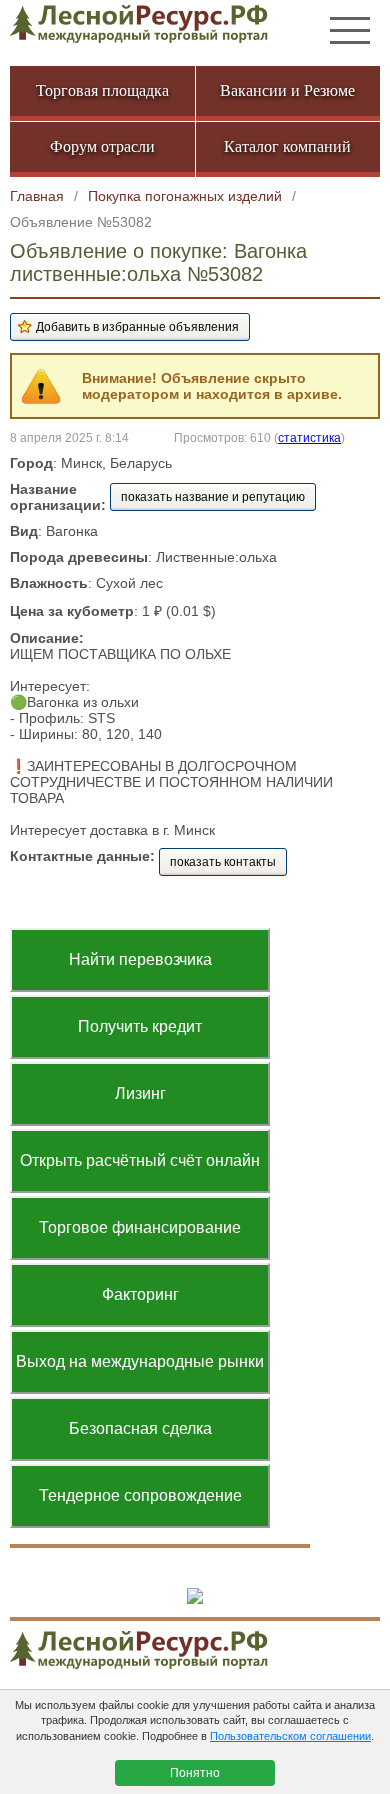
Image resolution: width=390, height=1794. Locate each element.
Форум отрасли (102, 146)
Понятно (195, 1773)
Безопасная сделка (140, 1428)
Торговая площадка (102, 90)
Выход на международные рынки (140, 1361)
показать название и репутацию (213, 497)
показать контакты (223, 862)
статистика (309, 437)
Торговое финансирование (140, 1227)
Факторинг (140, 1294)
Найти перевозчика (140, 959)
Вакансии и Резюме (287, 90)
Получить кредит (140, 1026)
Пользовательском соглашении (290, 1736)
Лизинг (140, 1093)
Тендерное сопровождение (140, 1495)
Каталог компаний (287, 146)
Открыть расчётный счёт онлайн (140, 1160)
